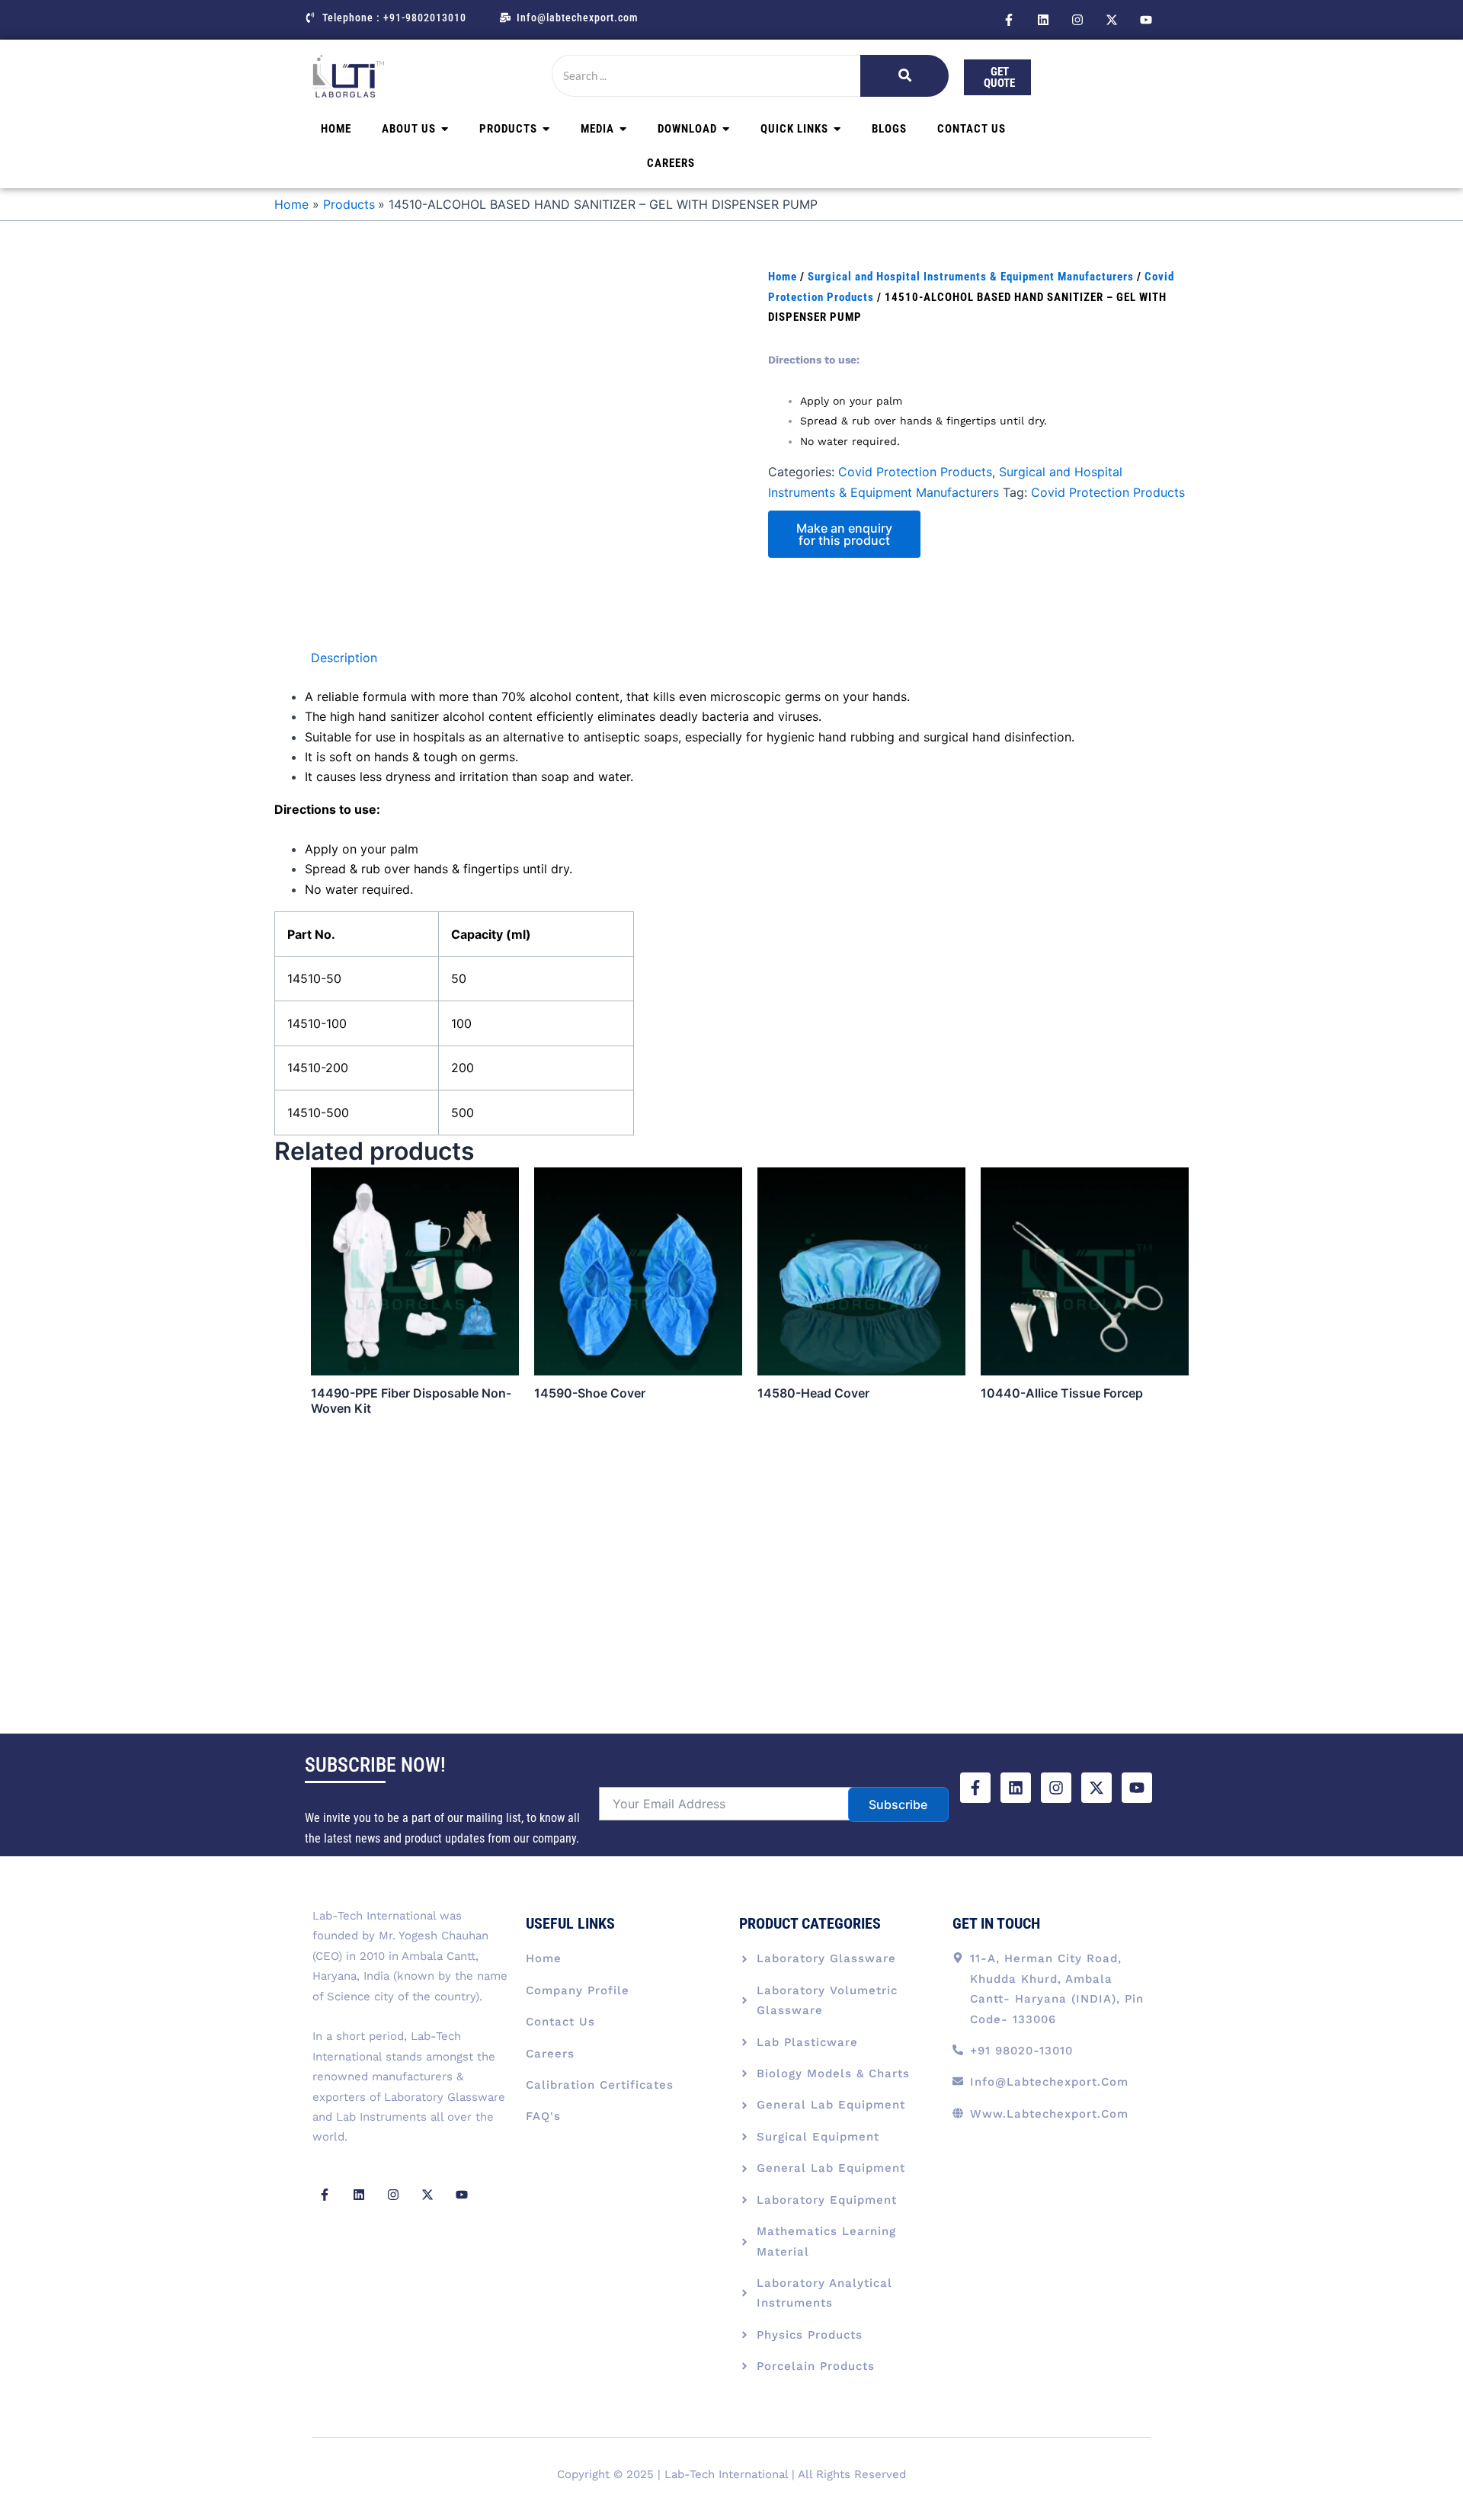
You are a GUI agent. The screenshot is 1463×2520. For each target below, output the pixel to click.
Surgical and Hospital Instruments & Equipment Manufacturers (971, 277)
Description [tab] (344, 658)
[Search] (904, 76)
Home (783, 277)
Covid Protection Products (915, 472)
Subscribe (898, 1804)
